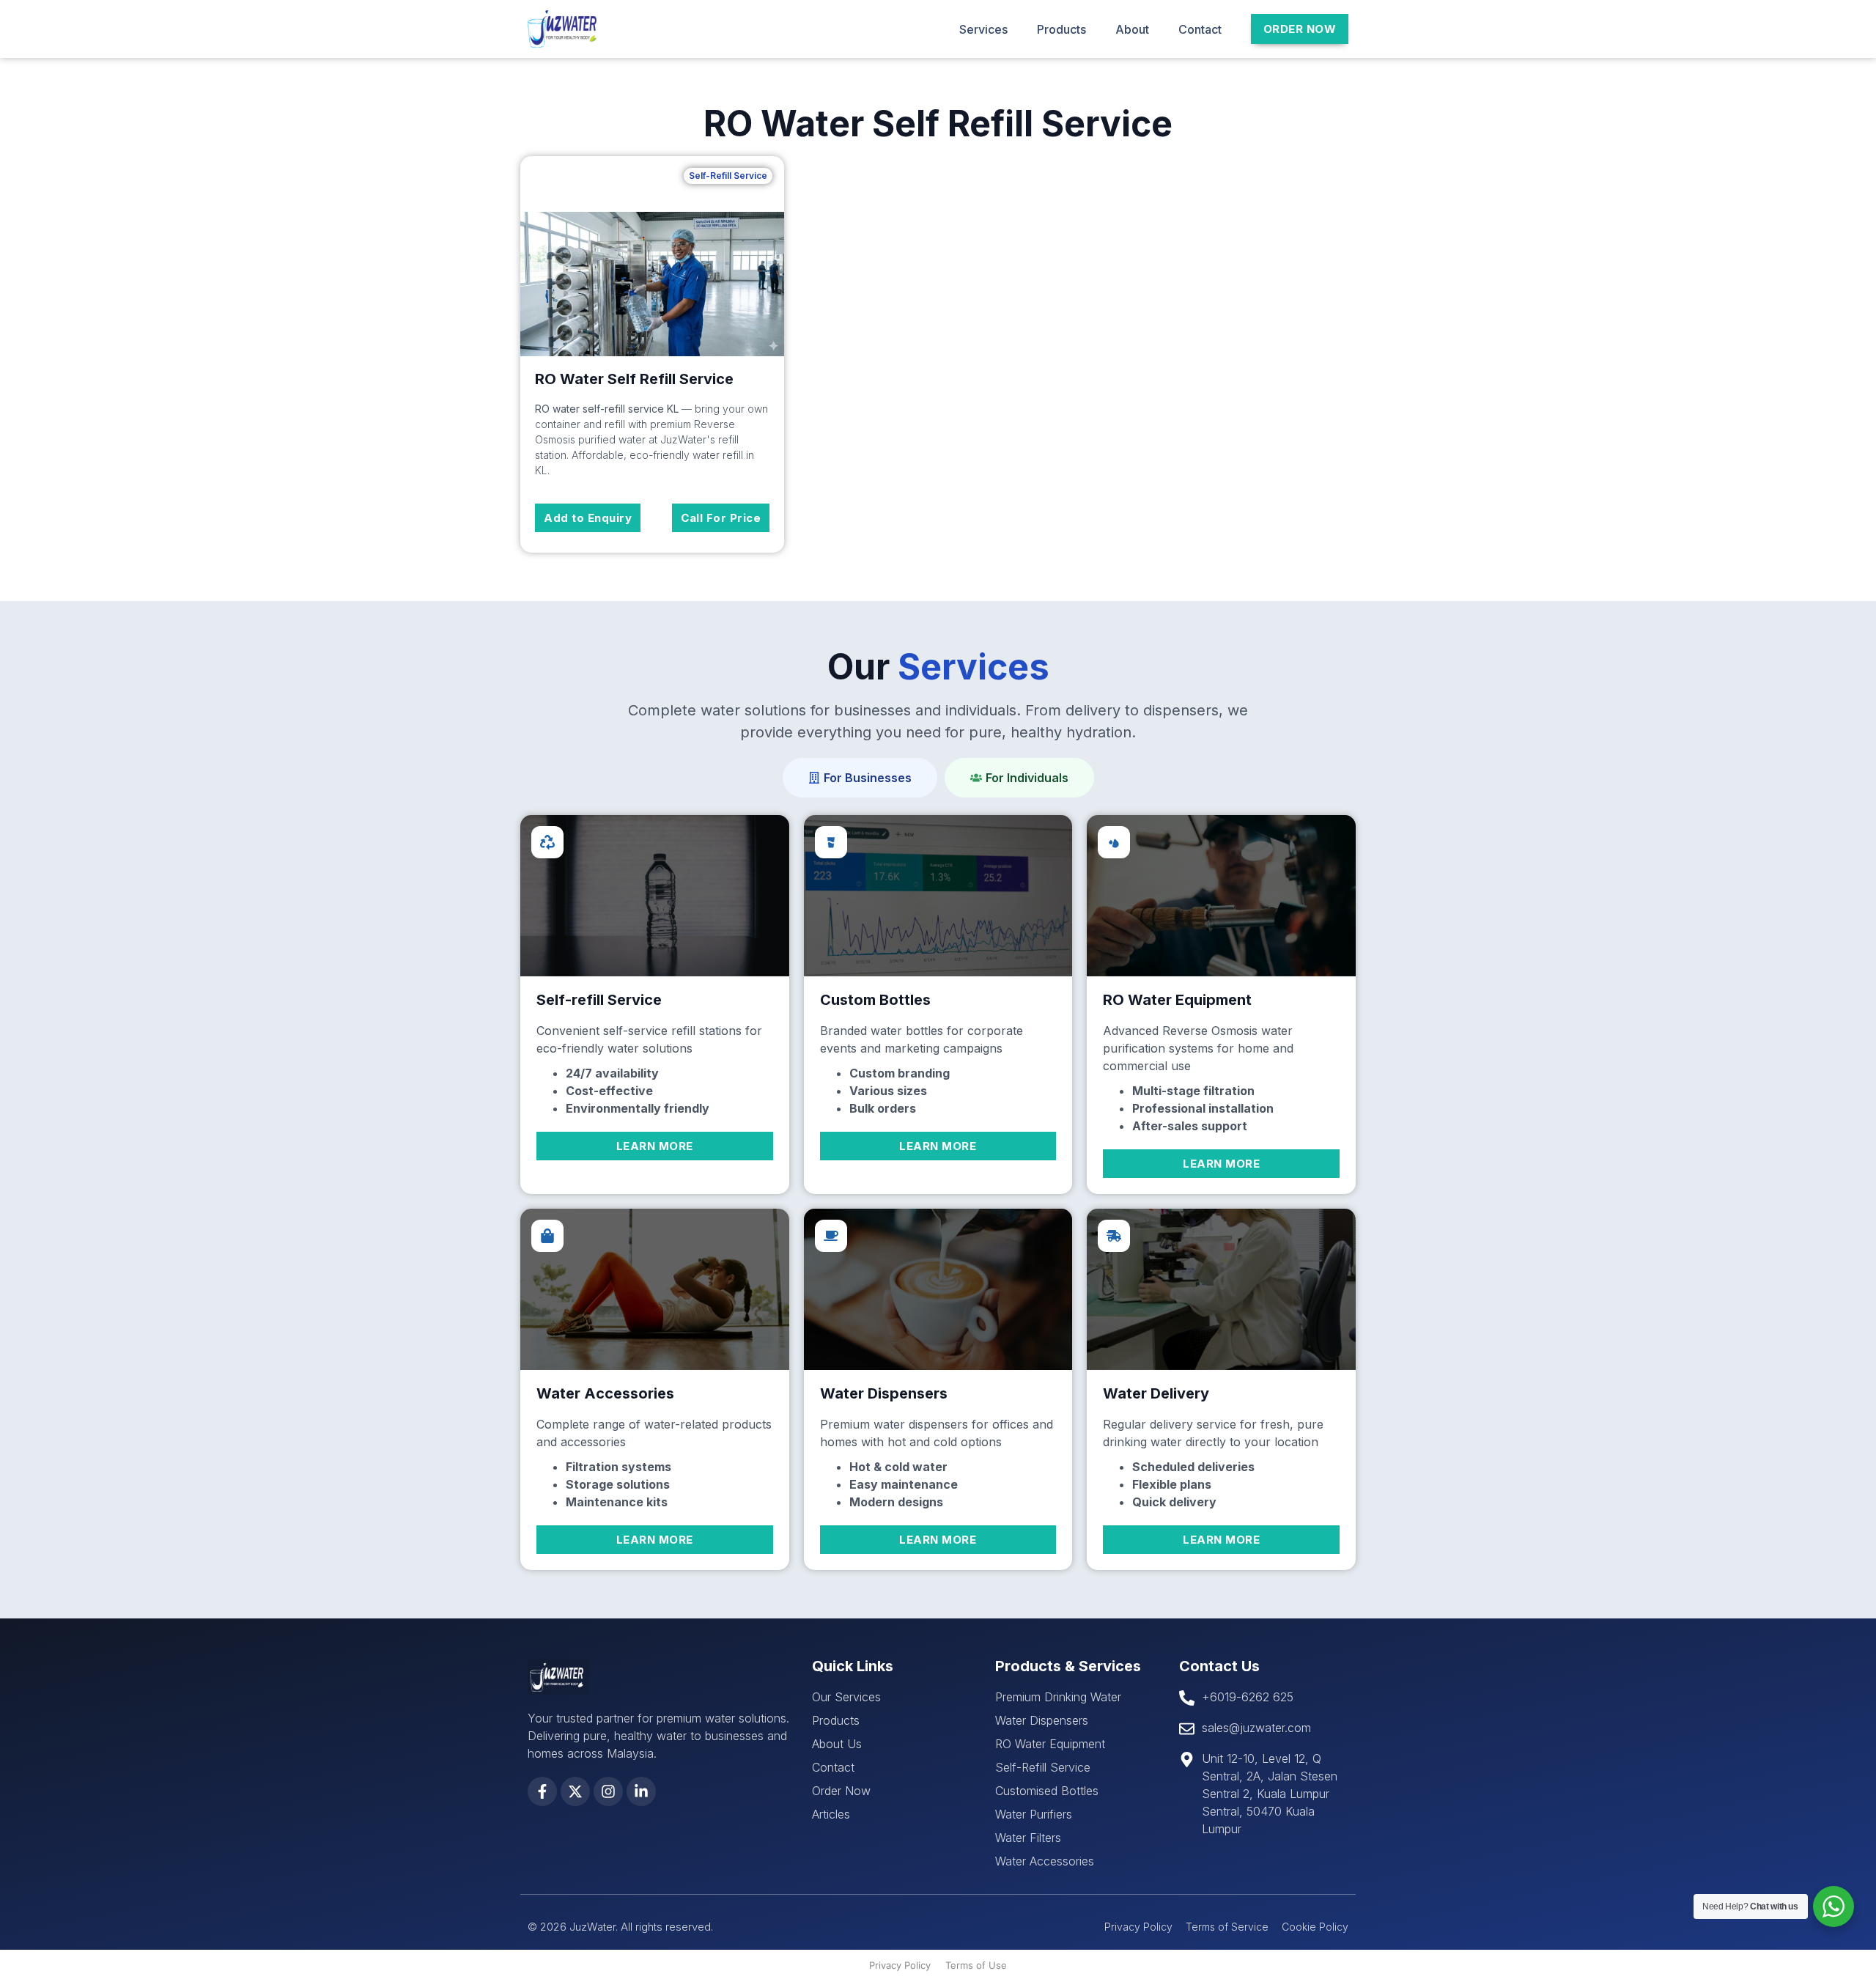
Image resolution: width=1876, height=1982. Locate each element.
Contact (1200, 29)
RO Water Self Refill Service (634, 379)
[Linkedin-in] (641, 1791)
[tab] (860, 778)
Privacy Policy (900, 1965)
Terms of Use (976, 1965)
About (1132, 29)
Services (983, 29)
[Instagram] (608, 1791)
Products (1061, 29)
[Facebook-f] (542, 1791)
